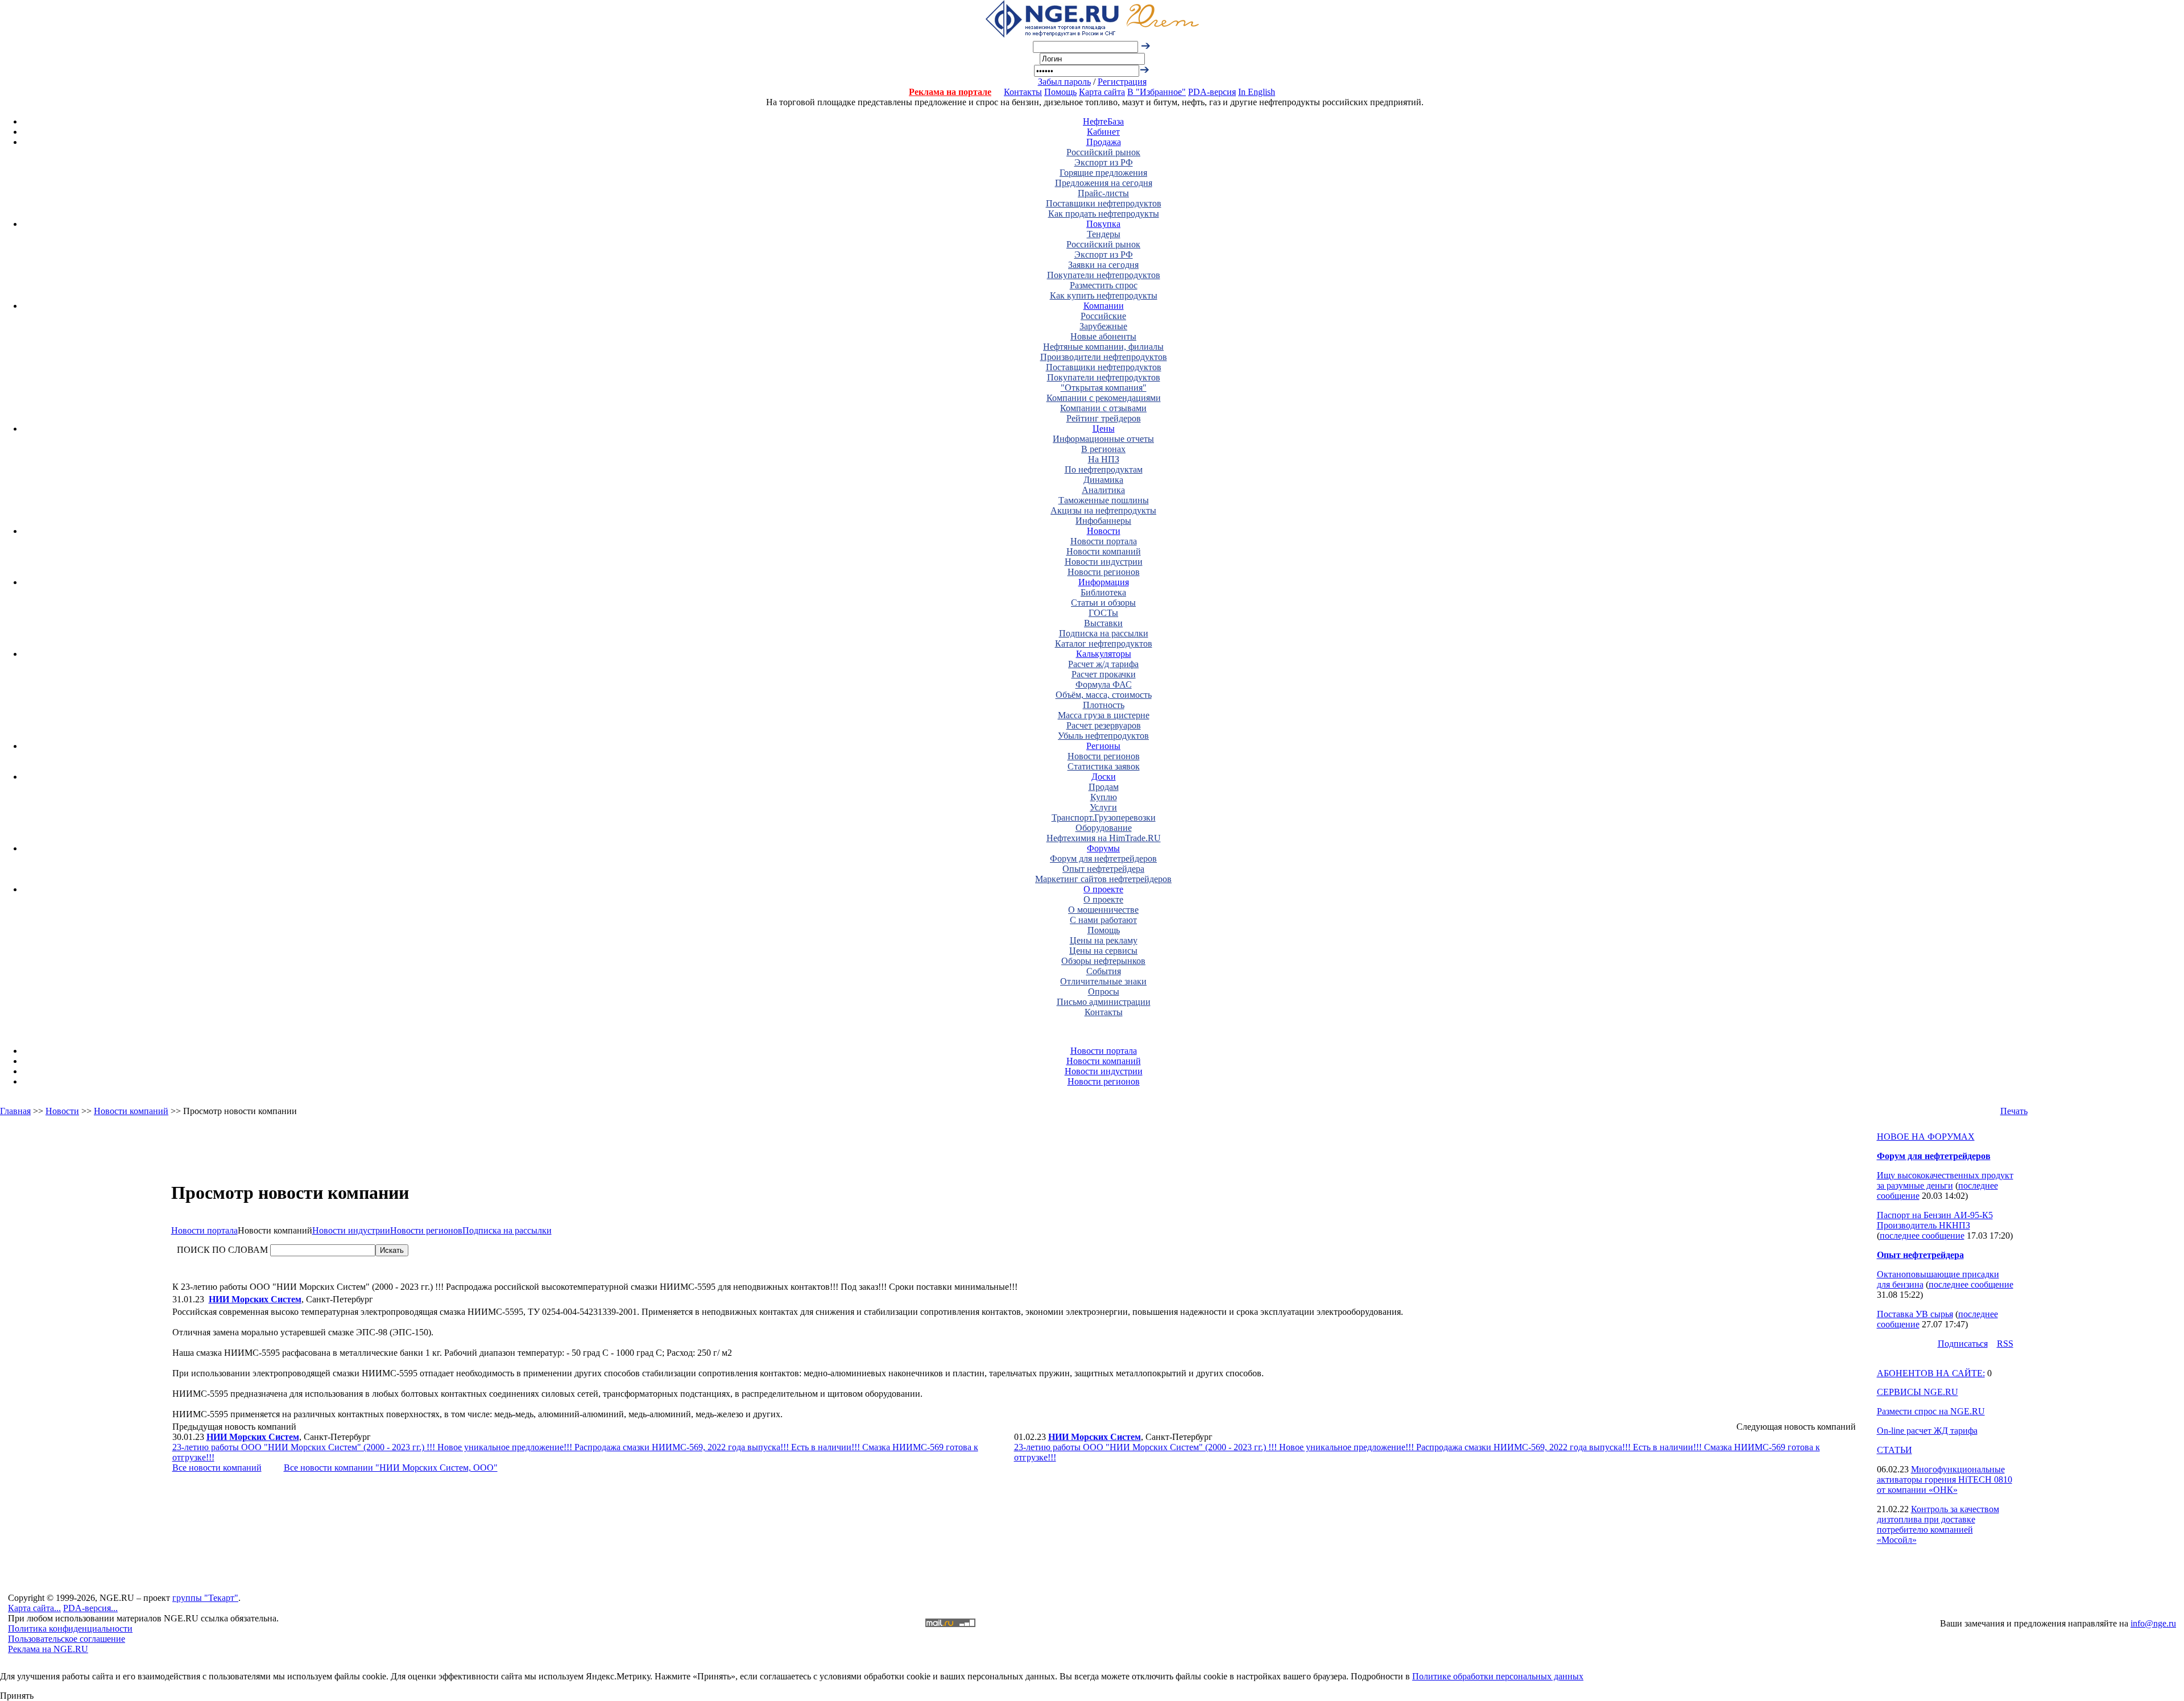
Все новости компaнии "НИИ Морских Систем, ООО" (391, 1468)
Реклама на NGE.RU (48, 1649)
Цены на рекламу (1104, 940)
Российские (1103, 316)
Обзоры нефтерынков (1103, 961)
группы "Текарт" (205, 1598)
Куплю (1104, 797)
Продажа (1104, 142)
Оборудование (1104, 828)
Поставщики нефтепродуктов (1104, 203)
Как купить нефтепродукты (1104, 295)
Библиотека (1103, 592)
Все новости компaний (217, 1468)
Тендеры (1104, 234)
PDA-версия (1212, 92)
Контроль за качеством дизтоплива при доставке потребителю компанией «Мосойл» (1938, 1524)
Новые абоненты (1103, 336)
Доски (1104, 777)
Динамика (1103, 480)
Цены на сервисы (1103, 951)
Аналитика (1103, 490)
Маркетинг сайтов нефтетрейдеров (1103, 879)
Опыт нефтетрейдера (1103, 869)
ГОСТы (1103, 613)
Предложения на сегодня (1104, 183)
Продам (1104, 787)
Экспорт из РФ (1104, 162)
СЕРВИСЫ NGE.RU (1918, 1392)
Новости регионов (1104, 572)
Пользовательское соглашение (67, 1639)
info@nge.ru (2153, 1623)
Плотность (1104, 705)
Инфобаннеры (1103, 521)
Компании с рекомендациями (1104, 398)
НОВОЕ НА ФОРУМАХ (1926, 1137)
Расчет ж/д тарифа (1103, 664)
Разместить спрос (1104, 285)
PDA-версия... (90, 1608)
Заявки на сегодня (1103, 265)
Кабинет (1103, 132)
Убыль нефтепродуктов (1103, 736)
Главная (15, 1111)
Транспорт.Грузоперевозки (1104, 818)
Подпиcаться (1963, 1344)
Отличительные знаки (1103, 981)
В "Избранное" (1157, 92)
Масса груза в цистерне (1104, 715)
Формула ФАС (1104, 684)
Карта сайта (1102, 92)
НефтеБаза (1103, 121)
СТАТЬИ (1895, 1450)
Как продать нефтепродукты (1104, 214)
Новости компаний (1104, 551)
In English (1257, 92)
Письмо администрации (1104, 1002)
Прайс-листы (1103, 193)
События (1104, 971)
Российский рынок (1103, 152)
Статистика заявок (1104, 766)
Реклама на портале (950, 92)
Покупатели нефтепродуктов (1104, 275)
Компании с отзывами (1103, 408)
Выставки (1103, 623)
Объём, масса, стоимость (1104, 695)
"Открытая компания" (1104, 388)
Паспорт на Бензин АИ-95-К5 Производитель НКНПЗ (1935, 1220)
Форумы (1103, 848)
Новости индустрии (1104, 562)
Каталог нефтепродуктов (1104, 643)
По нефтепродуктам (1104, 469)
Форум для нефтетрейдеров (1103, 858)
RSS (2005, 1344)
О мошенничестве (1103, 910)
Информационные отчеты (1103, 439)
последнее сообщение (1922, 1236)
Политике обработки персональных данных (1498, 1676)
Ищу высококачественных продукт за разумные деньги (1945, 1180)
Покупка (1103, 224)
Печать (2014, 1111)
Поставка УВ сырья (1915, 1314)
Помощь (1060, 92)
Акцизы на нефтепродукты (1103, 510)
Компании (1104, 306)
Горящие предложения (1103, 173)
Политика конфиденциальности (70, 1628)
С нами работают (1103, 920)
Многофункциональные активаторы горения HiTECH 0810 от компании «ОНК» (1945, 1479)
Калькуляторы (1104, 654)
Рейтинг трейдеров (1104, 418)
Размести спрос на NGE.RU (1931, 1411)
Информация (1104, 582)
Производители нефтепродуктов (1104, 357)
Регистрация (1122, 82)
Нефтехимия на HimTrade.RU (1104, 838)
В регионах (1103, 449)
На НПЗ (1104, 459)
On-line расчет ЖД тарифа (1927, 1431)
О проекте (1103, 889)
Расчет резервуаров (1104, 725)
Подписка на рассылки (1104, 633)
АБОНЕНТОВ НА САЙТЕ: (1931, 1373)
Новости (1104, 531)
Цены (1104, 429)
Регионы (1103, 746)
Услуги (1103, 807)
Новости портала (1104, 541)
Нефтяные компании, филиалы (1103, 347)
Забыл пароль (1064, 82)
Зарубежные (1103, 326)
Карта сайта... (34, 1608)
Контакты (1023, 92)
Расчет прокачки (1104, 674)
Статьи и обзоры (1103, 603)
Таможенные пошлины (1104, 500)
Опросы (1104, 992)
